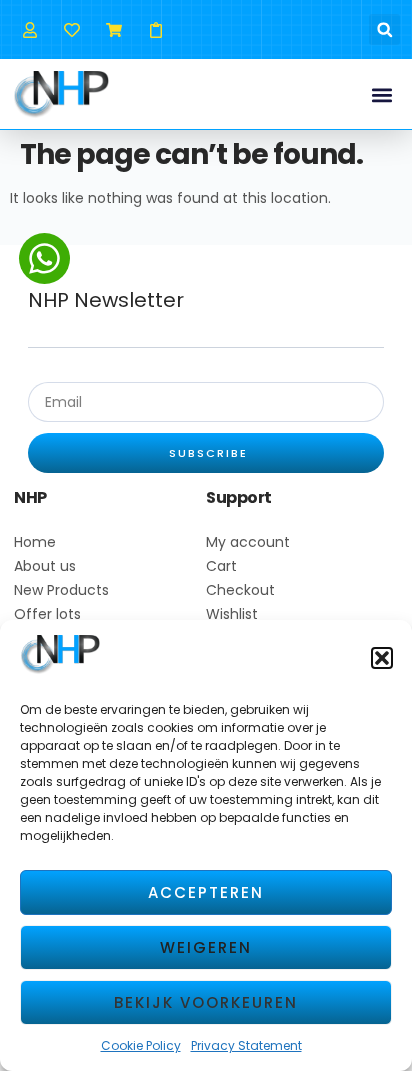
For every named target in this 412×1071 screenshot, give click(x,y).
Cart (221, 566)
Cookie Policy (141, 1045)
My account (248, 542)
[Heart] (71, 29)
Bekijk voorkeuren (206, 1002)
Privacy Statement (246, 1045)
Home (35, 542)
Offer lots (47, 614)
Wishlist (232, 614)
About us (45, 566)
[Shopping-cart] (113, 29)
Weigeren (206, 947)
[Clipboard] (156, 29)
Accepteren (206, 892)
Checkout (240, 590)
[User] (29, 29)
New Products (61, 590)
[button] (382, 658)
